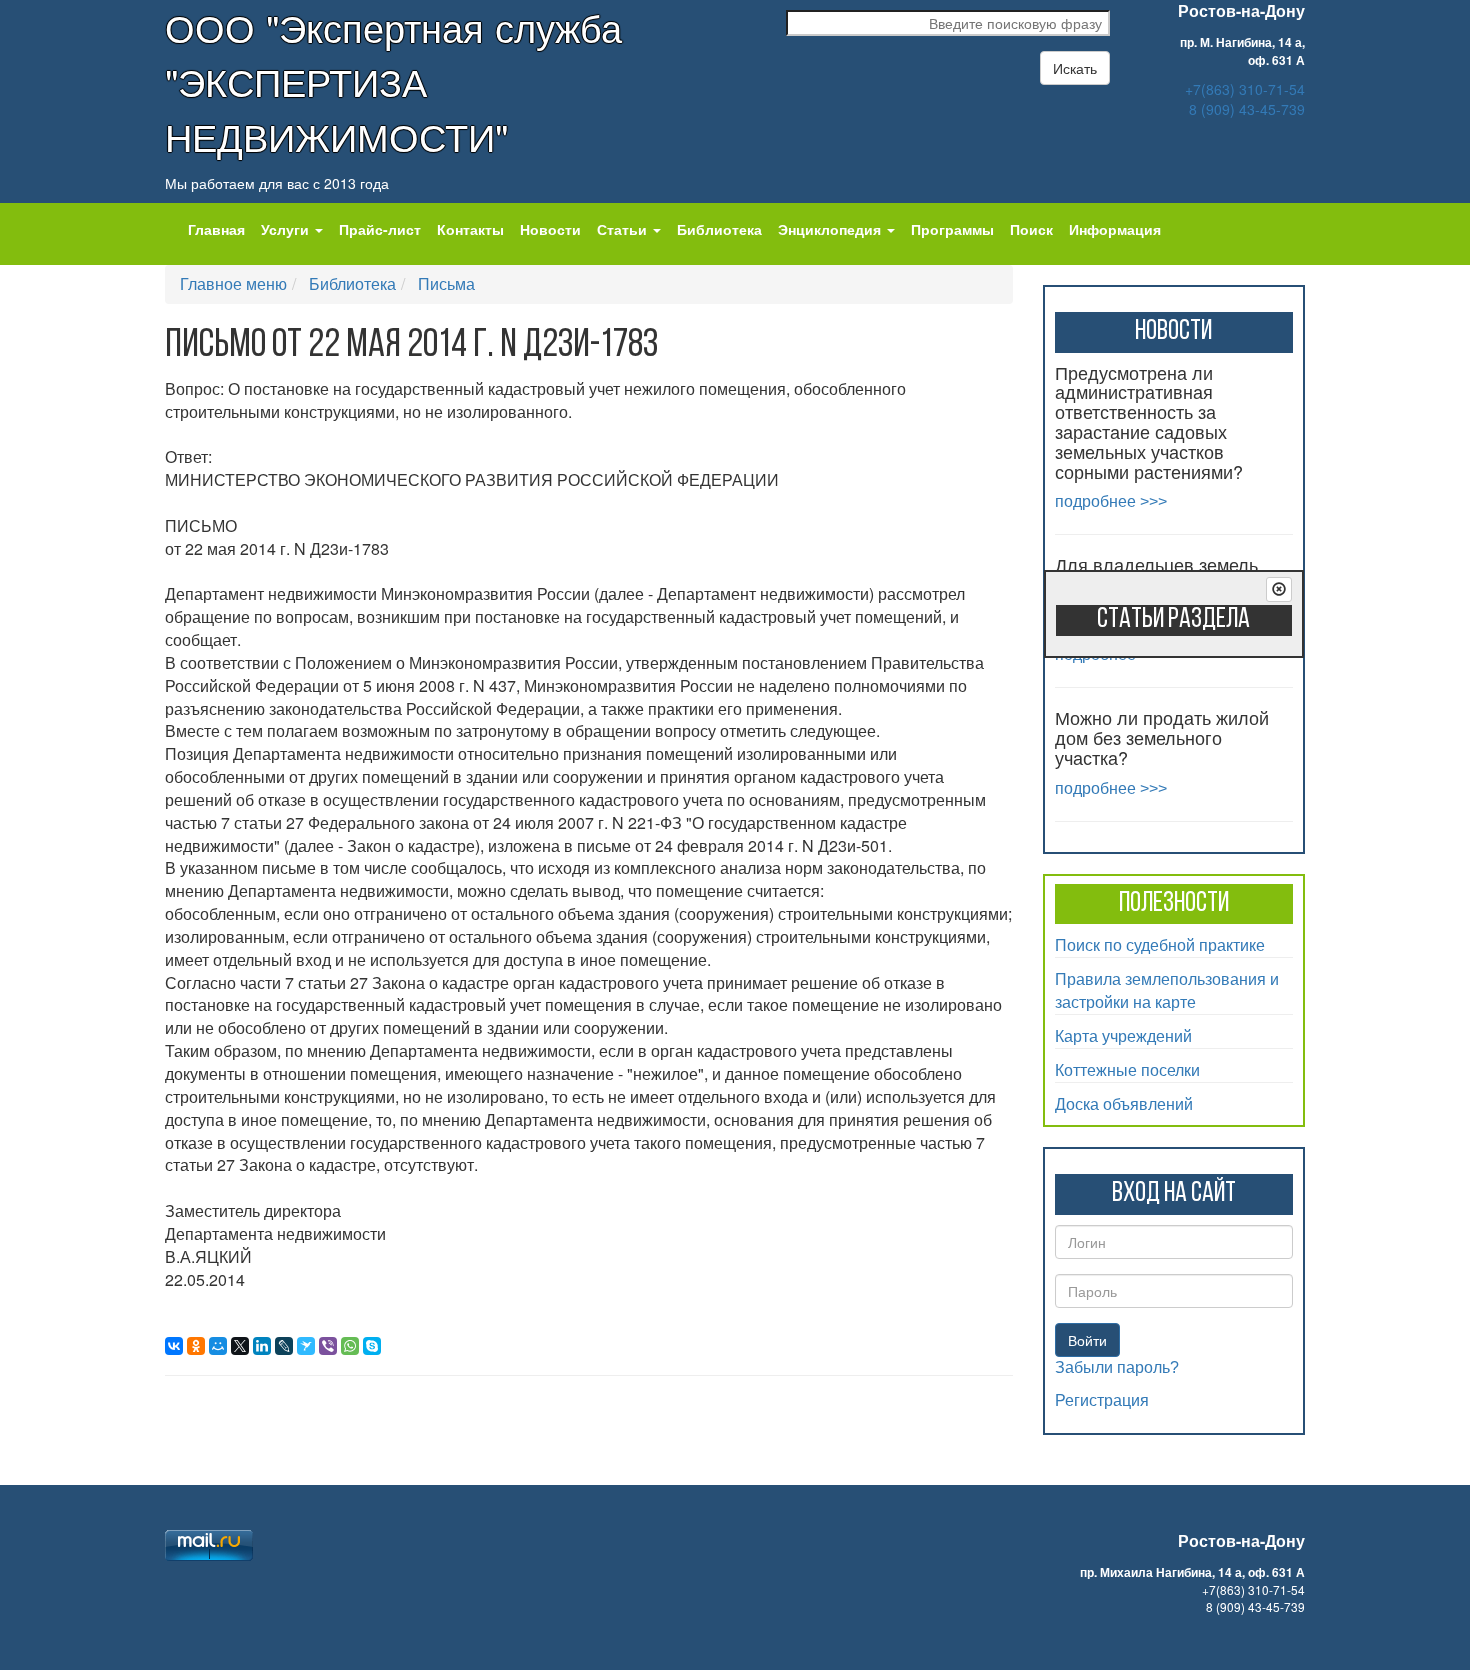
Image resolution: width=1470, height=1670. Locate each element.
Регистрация (1102, 1400)
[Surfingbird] (306, 1346)
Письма (446, 283)
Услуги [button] (287, 229)
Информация (1115, 229)
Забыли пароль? (1117, 1367)
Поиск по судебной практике (1160, 944)
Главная (216, 229)
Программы (952, 229)
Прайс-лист (380, 229)
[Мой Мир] (218, 1346)
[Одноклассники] (196, 1346)
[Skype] (372, 1346)
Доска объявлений (1124, 1103)
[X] (240, 1346)
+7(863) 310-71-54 (1245, 89)
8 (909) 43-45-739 (1247, 109)
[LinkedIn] (262, 1346)
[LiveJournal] (284, 1346)
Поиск (1031, 229)
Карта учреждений (1123, 1035)
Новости (550, 229)
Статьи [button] (624, 229)
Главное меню (233, 283)
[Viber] (328, 1346)
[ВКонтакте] (174, 1346)
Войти (1087, 1340)
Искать (1075, 68)
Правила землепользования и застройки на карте (1167, 990)
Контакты (470, 229)
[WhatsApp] (350, 1346)
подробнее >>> (1111, 501)
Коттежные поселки (1127, 1069)
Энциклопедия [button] (831, 229)
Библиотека (719, 229)
